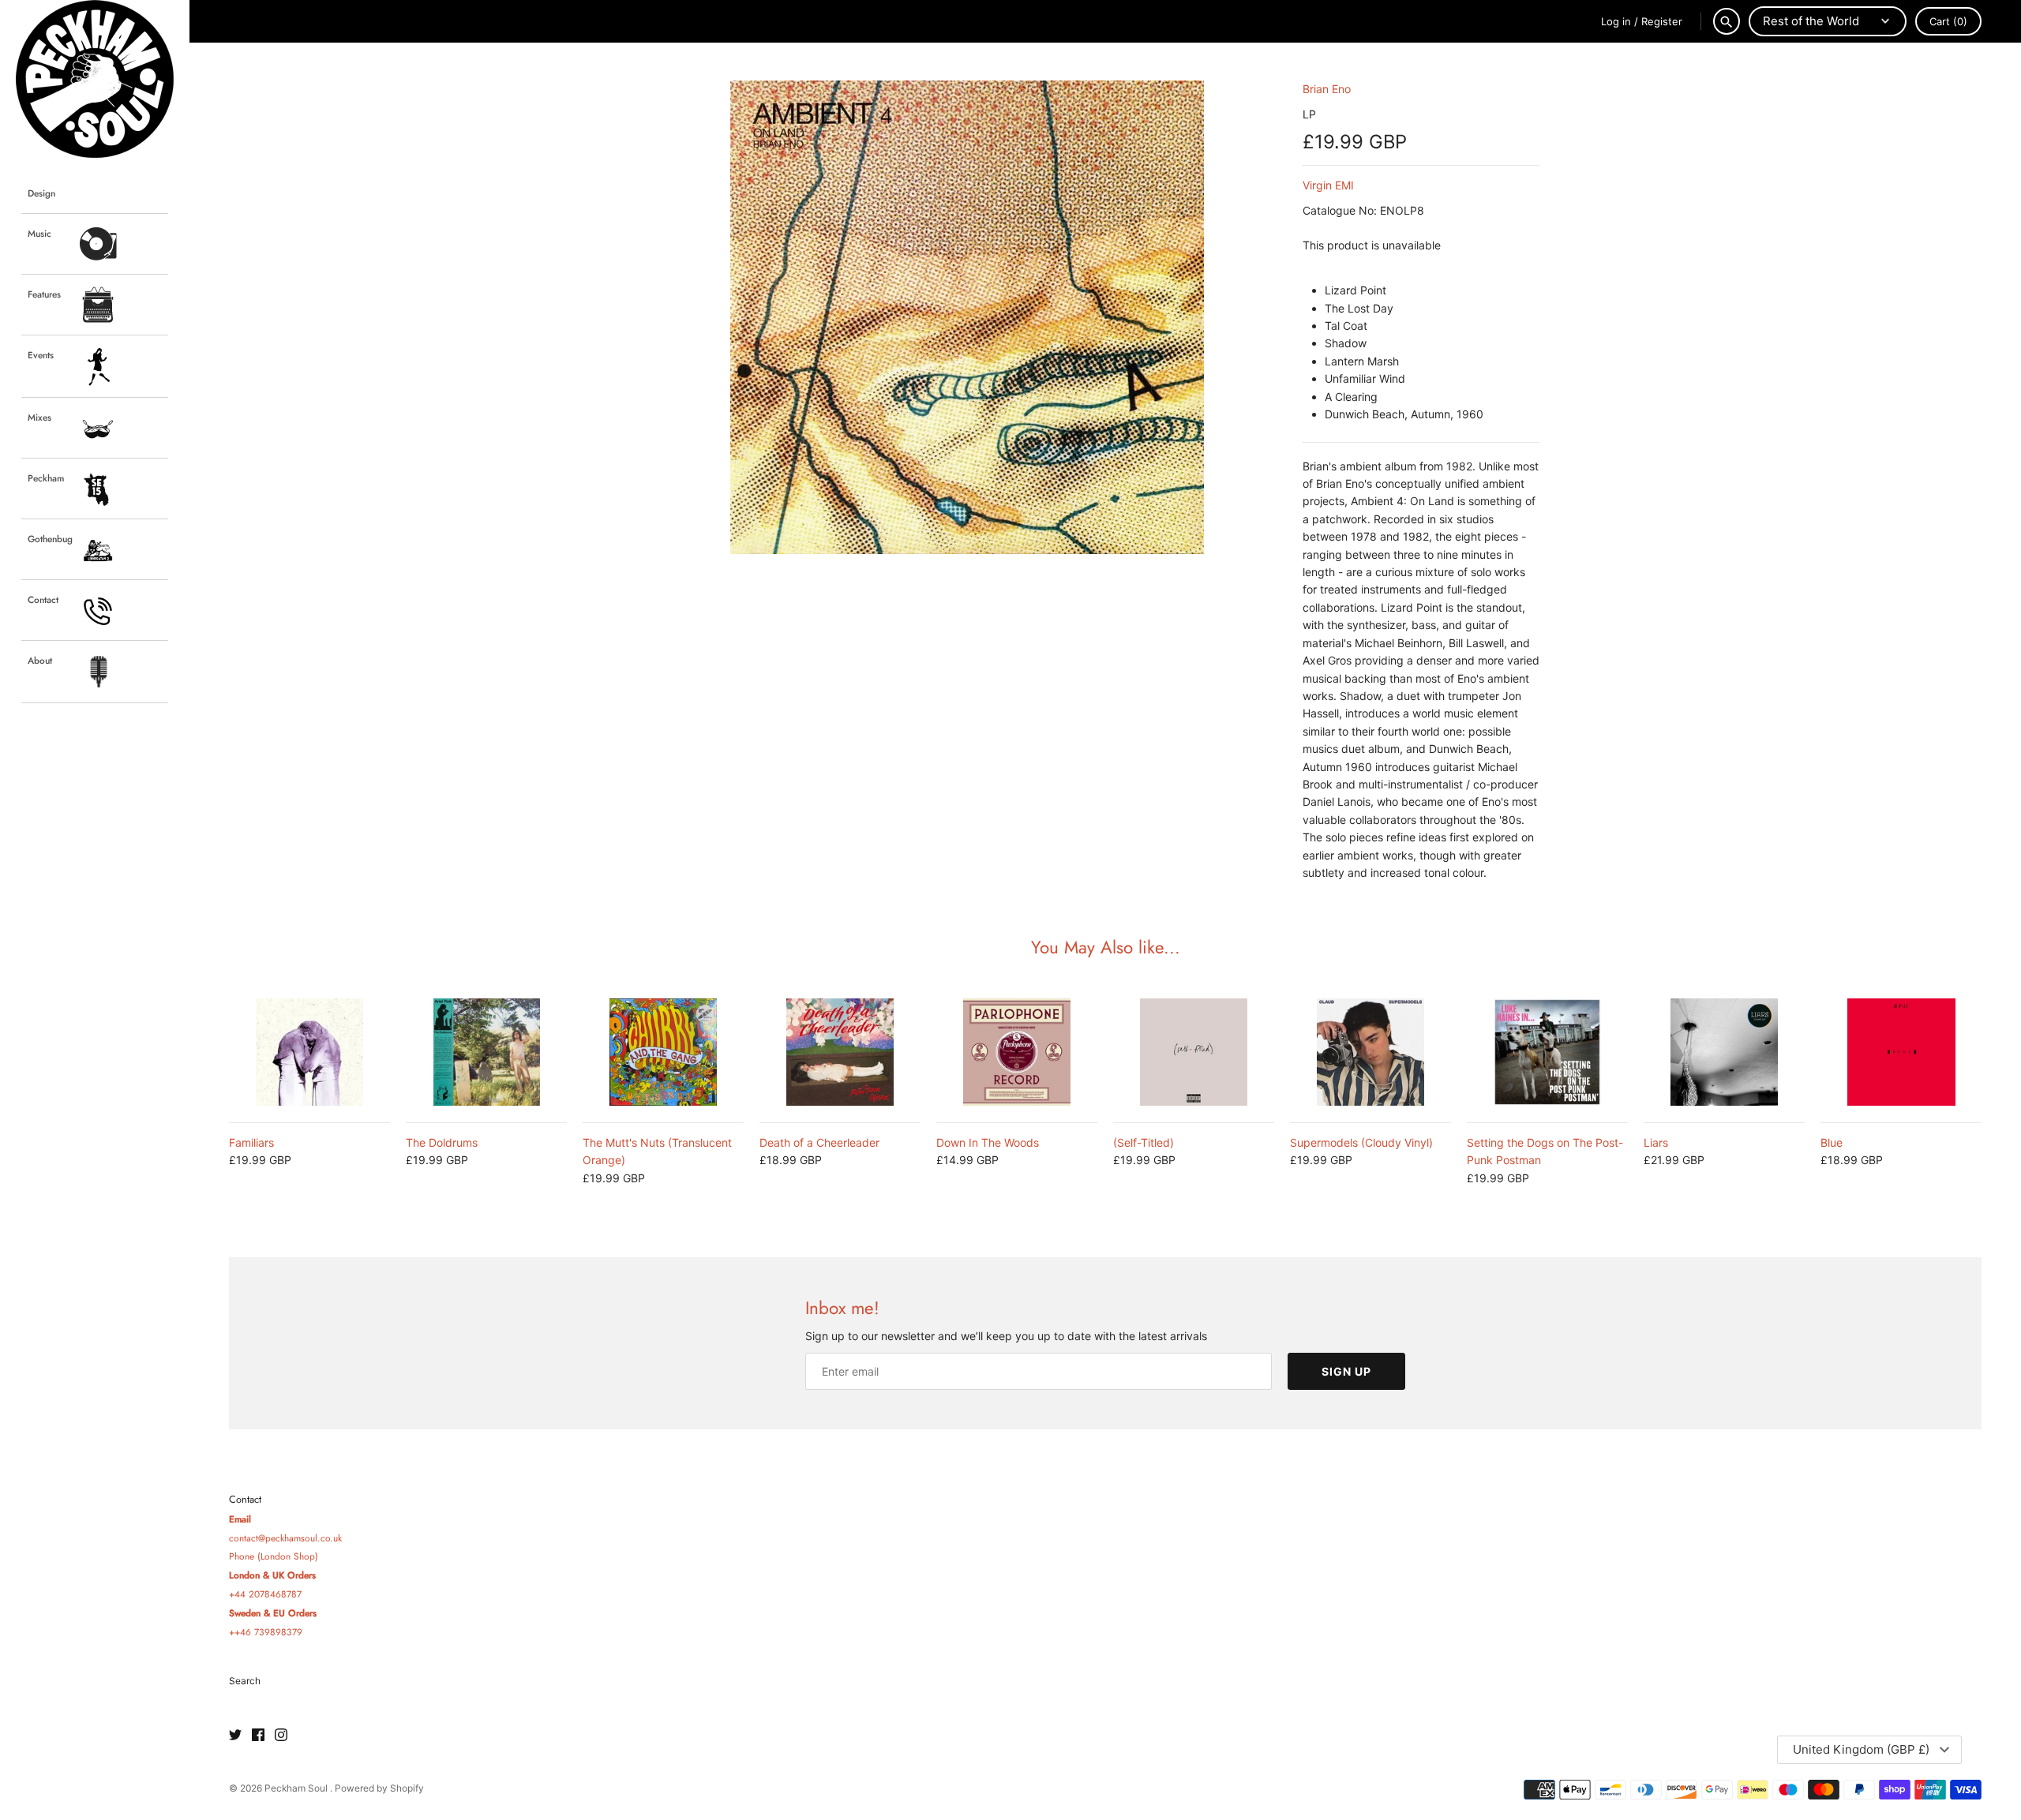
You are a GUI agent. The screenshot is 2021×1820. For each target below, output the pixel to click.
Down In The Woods (988, 1142)
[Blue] (1901, 1052)
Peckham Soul (297, 1788)
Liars (1656, 1142)
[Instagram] (281, 1736)
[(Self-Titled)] (1194, 1052)
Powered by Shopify (379, 1788)
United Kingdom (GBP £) (1861, 1749)
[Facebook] (258, 1736)
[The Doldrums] (486, 1052)
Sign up (1346, 1371)
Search (245, 1681)
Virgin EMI (1328, 185)
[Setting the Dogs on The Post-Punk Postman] (1547, 1052)
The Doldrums (442, 1142)
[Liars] (1724, 1052)
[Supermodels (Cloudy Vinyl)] (1370, 1052)
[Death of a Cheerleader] (840, 1052)
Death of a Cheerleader (819, 1142)
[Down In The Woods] (1017, 1052)
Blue (1832, 1142)
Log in (1616, 21)
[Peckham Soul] (95, 79)
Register (1662, 21)
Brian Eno (1327, 89)
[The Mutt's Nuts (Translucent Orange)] (663, 1052)
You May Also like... (1106, 947)
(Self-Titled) (1144, 1142)
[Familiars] (309, 1052)
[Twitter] (235, 1736)
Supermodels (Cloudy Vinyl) (1361, 1142)
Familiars (251, 1142)
